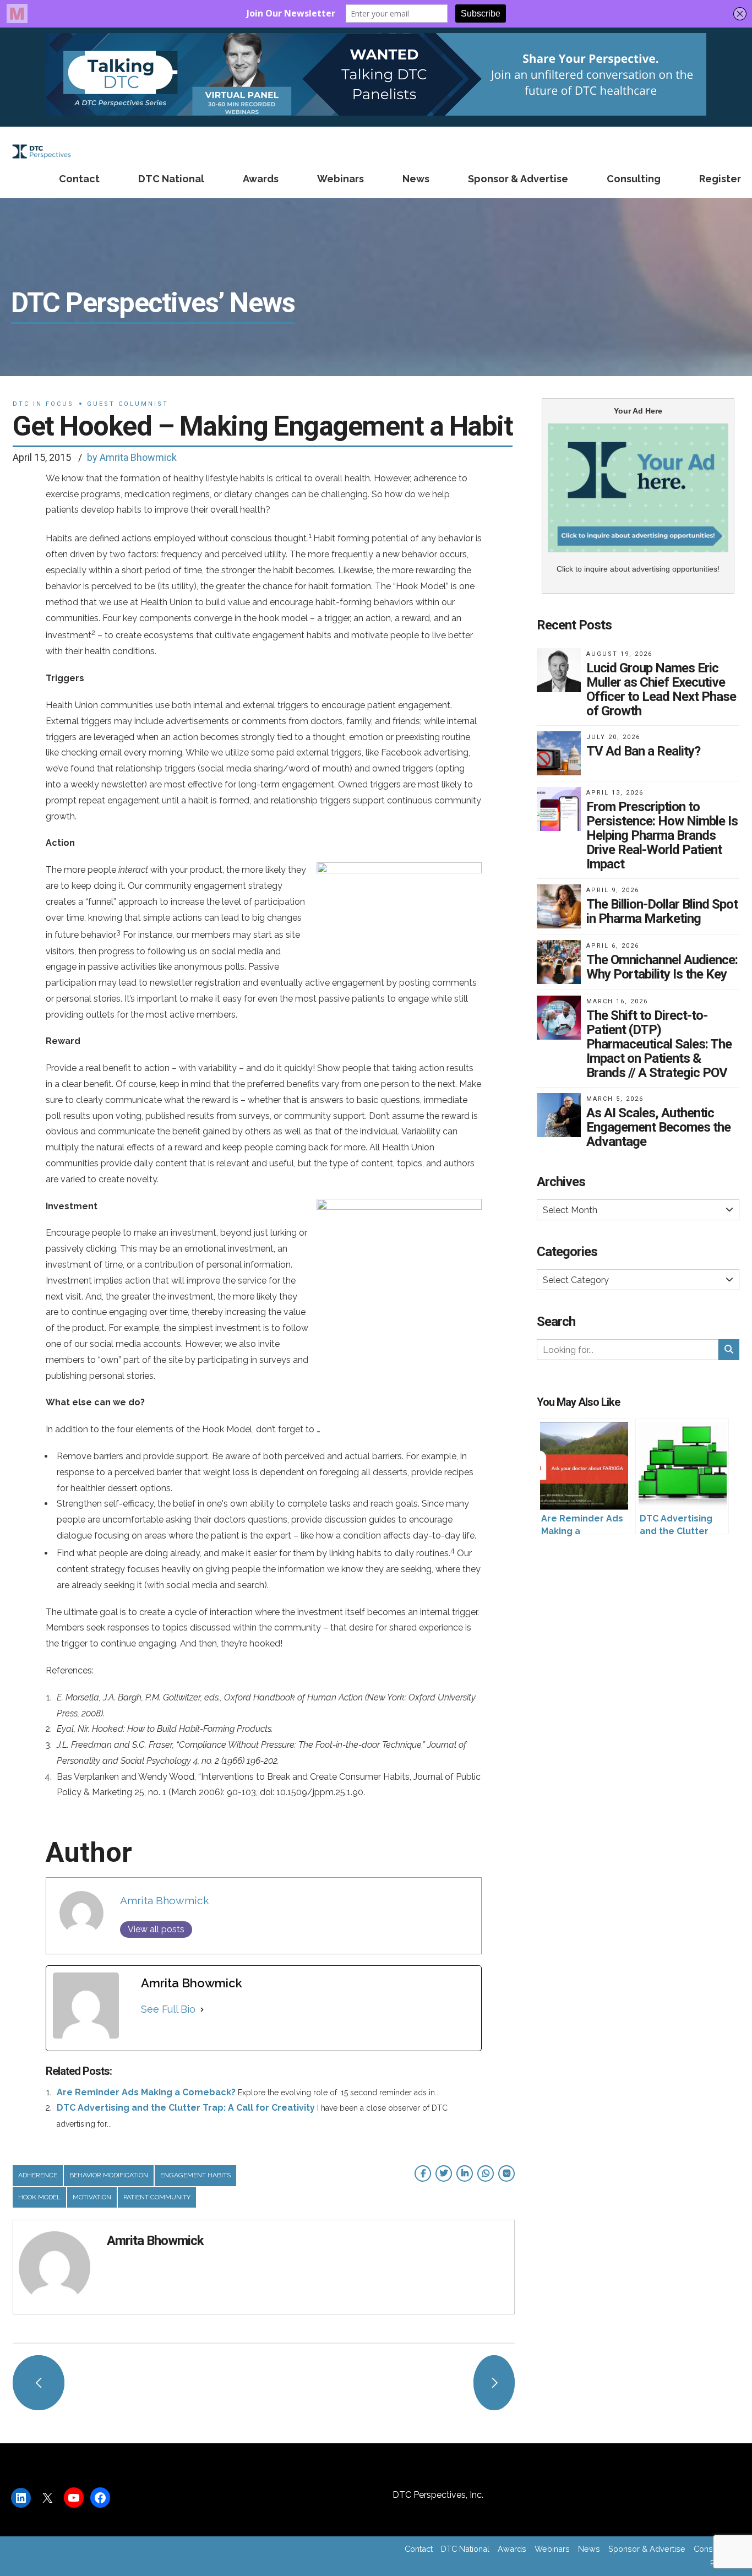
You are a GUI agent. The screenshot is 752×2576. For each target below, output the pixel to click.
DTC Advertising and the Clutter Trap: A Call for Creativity (186, 2108)
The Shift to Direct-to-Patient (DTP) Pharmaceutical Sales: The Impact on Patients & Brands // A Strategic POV (659, 1044)
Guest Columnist (128, 404)
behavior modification (109, 2175)
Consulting (634, 179)
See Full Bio (168, 2009)
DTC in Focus (43, 404)
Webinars (340, 179)
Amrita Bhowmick (165, 1900)
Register (720, 179)
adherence (38, 2175)
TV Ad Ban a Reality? (643, 751)
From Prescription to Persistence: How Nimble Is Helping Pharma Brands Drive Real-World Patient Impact (662, 835)
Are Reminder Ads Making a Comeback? (146, 2092)
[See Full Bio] (202, 2009)
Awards (261, 179)
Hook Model (39, 2197)
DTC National (171, 179)
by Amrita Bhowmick (132, 457)
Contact (79, 179)
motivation (92, 2197)
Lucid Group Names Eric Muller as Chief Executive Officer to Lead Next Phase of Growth (661, 689)
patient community (157, 2197)
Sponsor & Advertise (518, 179)
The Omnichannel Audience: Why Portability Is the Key (662, 967)
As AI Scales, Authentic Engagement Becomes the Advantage (658, 1127)
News (416, 179)
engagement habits (195, 2175)
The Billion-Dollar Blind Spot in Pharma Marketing (662, 911)
